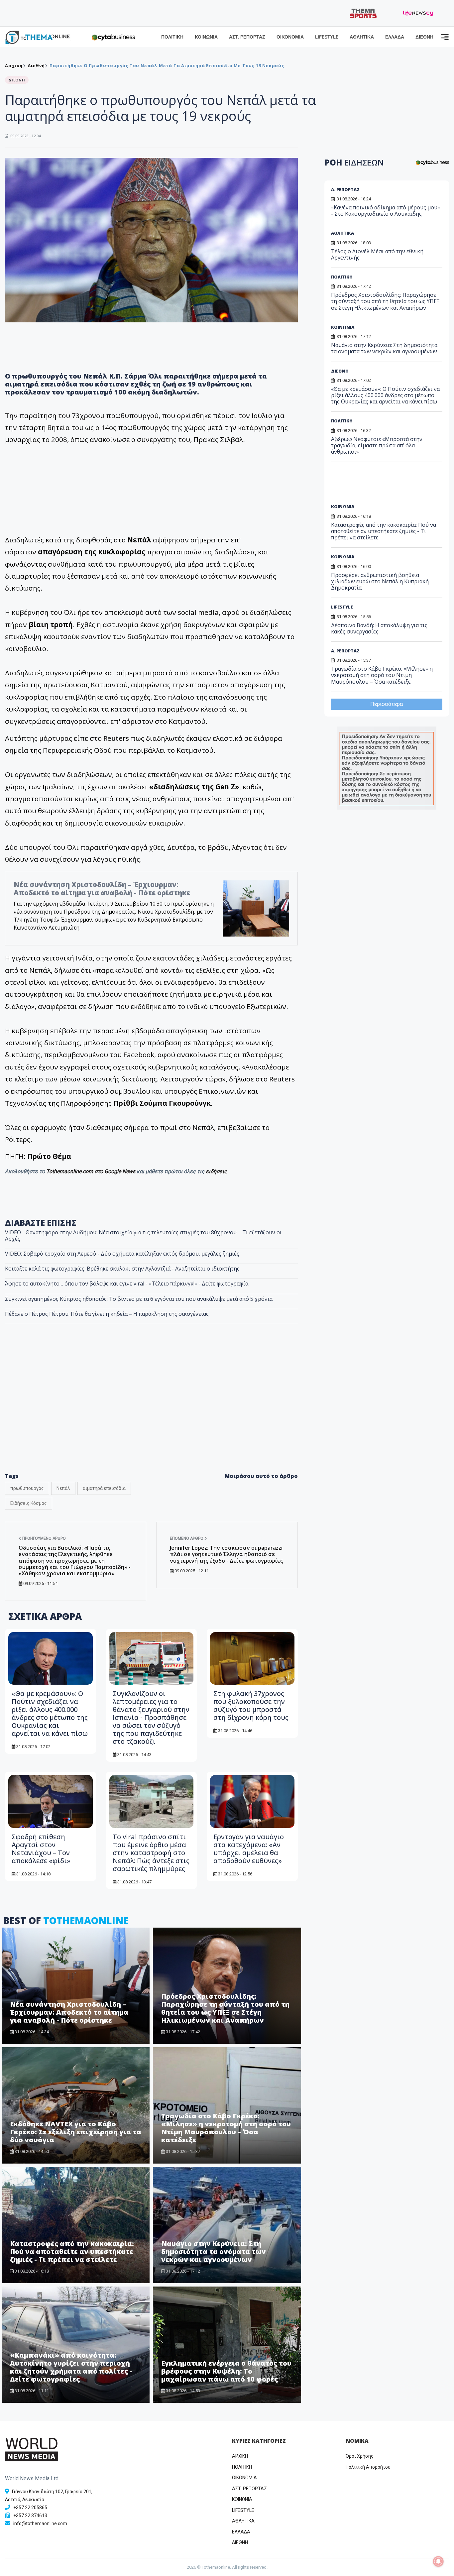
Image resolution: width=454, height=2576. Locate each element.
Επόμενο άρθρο (187, 1538)
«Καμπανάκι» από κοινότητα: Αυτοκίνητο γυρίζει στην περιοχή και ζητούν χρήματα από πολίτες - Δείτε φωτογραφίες (71, 2367)
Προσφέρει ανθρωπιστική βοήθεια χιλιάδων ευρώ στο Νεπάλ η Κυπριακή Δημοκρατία (380, 581)
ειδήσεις (216, 1171)
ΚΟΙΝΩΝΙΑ (206, 37)
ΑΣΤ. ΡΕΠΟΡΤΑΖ (247, 37)
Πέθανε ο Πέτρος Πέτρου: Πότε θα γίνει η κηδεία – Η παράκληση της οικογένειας (107, 1314)
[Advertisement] (382, 485)
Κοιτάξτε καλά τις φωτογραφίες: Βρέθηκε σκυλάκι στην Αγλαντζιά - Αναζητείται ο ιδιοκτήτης (122, 1269)
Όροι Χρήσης (360, 2456)
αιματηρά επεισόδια (104, 1488)
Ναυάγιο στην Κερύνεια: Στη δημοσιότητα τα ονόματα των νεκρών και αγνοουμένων (214, 2251)
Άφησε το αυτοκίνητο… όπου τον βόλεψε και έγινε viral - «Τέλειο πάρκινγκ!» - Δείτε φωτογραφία (127, 1284)
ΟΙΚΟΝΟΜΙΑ (290, 37)
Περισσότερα (387, 704)
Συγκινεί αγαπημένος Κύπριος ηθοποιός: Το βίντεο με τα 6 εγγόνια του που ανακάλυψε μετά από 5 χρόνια (139, 1299)
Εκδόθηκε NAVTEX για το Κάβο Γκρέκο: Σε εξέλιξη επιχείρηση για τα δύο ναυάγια (76, 2132)
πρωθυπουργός (27, 1488)
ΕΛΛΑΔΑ (395, 37)
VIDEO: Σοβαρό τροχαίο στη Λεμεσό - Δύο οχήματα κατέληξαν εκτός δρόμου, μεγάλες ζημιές (122, 1254)
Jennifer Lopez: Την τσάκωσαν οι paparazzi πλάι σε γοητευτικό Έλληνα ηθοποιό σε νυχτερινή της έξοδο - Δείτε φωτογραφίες (226, 1554)
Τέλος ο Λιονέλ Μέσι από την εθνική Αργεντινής (377, 254)
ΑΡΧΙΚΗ (240, 2456)
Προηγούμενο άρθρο (44, 1538)
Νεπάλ (63, 1488)
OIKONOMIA (244, 2478)
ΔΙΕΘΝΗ (424, 37)
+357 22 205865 (30, 2508)
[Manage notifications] (438, 2561)
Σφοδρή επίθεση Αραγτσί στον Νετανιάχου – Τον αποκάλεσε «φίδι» (41, 1849)
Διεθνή (36, 65)
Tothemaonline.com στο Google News (91, 1171)
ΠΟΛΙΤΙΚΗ (172, 37)
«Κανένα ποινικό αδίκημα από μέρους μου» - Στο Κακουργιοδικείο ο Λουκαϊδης (386, 211)
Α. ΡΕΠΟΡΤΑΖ (345, 189)
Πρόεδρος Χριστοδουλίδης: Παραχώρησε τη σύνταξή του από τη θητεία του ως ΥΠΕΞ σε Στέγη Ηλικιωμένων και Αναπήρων (225, 2008)
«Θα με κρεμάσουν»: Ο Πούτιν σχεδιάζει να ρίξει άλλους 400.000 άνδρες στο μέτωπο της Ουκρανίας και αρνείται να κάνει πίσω (50, 1713)
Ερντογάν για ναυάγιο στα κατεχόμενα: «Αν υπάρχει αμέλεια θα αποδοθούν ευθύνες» (249, 1849)
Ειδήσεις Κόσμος (29, 1503)
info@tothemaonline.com (40, 2523)
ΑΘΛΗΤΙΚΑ (362, 37)
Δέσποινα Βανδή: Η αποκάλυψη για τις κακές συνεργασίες (379, 628)
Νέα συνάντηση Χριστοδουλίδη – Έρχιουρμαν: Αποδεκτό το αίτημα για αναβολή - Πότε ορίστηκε (102, 889)
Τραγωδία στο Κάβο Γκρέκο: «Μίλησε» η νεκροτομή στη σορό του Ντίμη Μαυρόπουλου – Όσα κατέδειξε (226, 2128)
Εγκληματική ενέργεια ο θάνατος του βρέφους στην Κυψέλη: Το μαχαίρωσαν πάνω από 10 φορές (226, 2371)
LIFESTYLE (327, 37)
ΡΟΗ (354, 162)
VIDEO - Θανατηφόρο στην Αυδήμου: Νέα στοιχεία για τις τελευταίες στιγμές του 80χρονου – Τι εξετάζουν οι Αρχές (143, 1235)
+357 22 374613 (30, 2516)
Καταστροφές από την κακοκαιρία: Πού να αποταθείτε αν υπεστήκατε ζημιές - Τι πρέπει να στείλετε (72, 2251)
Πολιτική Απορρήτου (368, 2467)
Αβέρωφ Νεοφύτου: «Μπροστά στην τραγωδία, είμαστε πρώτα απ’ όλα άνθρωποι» (377, 445)
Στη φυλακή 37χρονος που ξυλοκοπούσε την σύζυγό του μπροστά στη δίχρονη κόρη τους (251, 1705)
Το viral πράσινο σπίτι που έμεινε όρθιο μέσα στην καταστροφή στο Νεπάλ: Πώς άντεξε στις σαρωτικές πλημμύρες (151, 1853)
